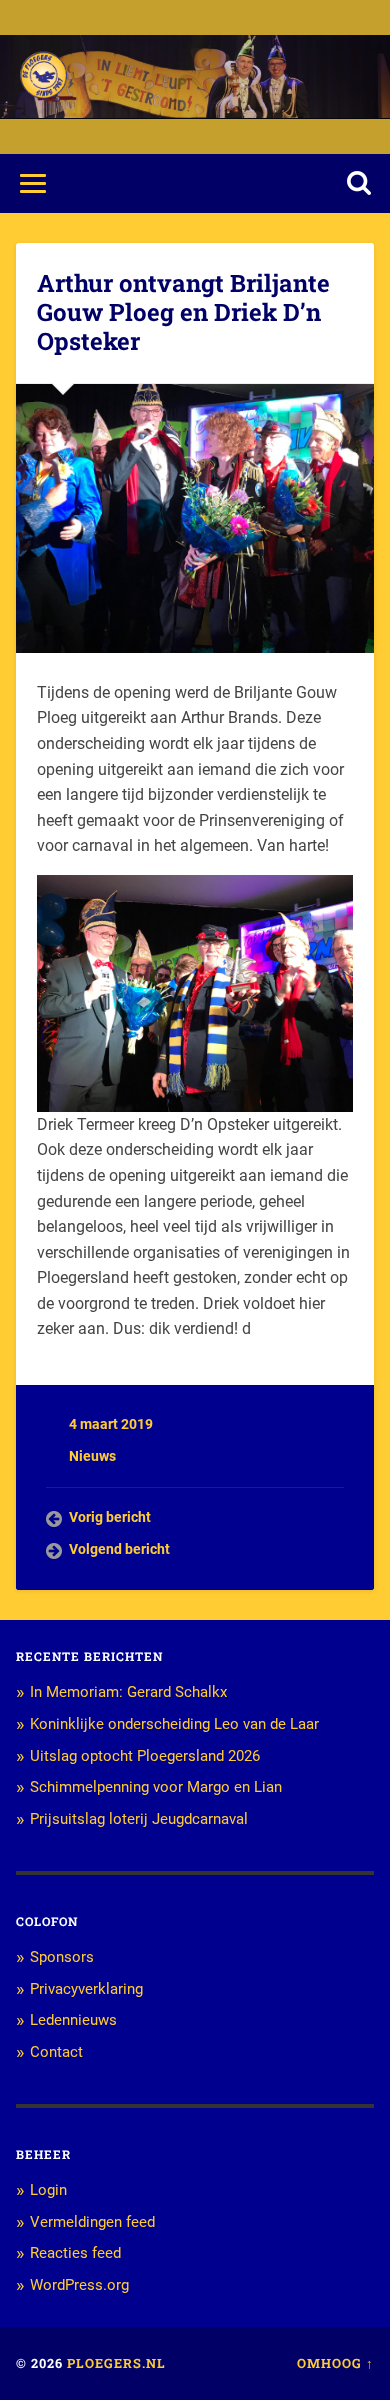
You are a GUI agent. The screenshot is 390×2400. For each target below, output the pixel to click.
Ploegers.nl (116, 2363)
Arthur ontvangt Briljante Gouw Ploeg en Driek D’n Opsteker (183, 312)
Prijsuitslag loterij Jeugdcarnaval (139, 1819)
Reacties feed (75, 2253)
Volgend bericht (119, 1549)
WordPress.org (79, 2285)
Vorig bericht (110, 1517)
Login (48, 2190)
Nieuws (92, 1456)
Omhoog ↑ (335, 2363)
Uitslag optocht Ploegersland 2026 (145, 1756)
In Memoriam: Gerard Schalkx (128, 1692)
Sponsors (62, 1957)
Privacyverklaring (86, 1989)
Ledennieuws (73, 2020)
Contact (56, 2052)
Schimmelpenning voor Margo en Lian (156, 1787)
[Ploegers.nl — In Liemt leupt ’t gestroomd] (43, 76)
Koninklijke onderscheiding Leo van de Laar (174, 1724)
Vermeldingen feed (92, 2222)
